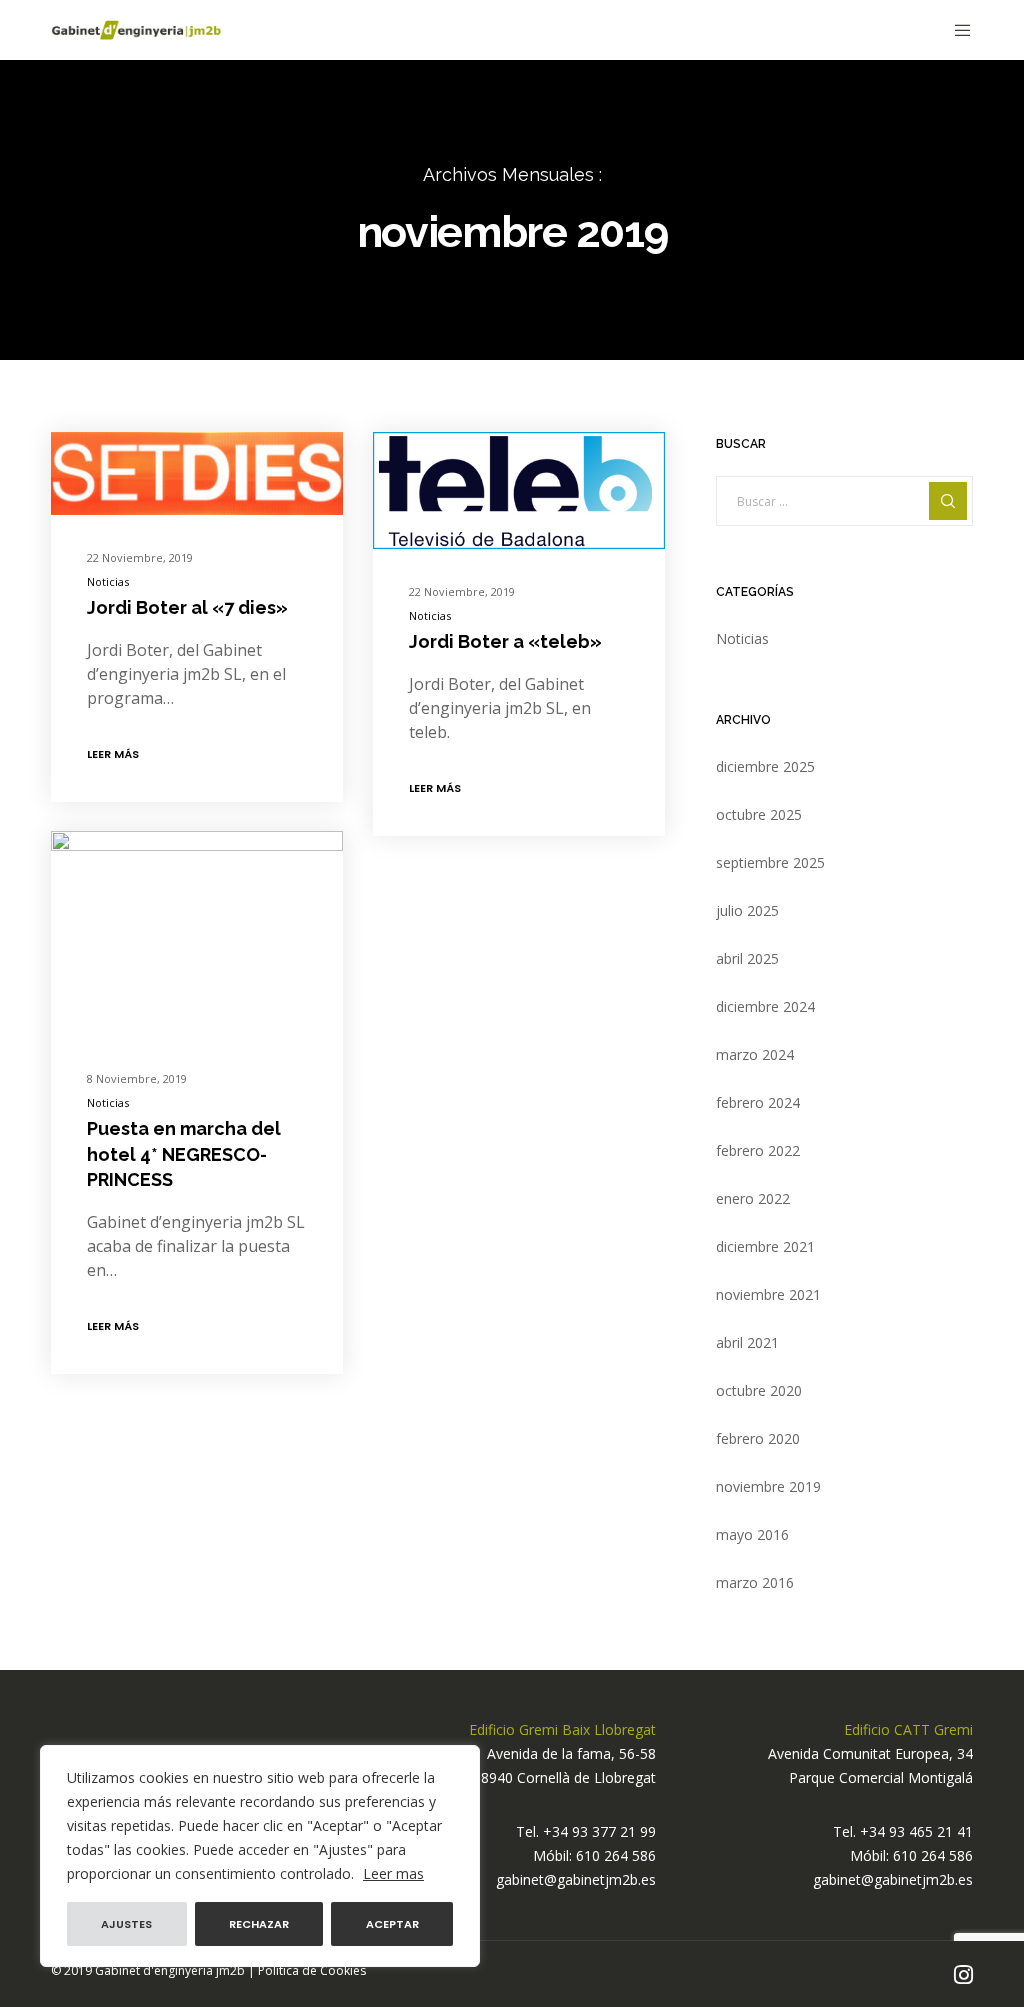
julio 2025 (747, 910)
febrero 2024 (758, 1102)
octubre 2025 (759, 814)
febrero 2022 (758, 1150)
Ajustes (126, 1924)
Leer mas (393, 1873)
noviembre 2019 (768, 1486)
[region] (260, 1856)
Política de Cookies (312, 1970)
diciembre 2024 (765, 1006)
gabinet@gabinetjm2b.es (576, 1879)
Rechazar (259, 1924)
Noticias (108, 581)
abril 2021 (747, 1342)
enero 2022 (753, 1198)
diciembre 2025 (765, 766)
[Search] (948, 501)
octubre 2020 (759, 1390)
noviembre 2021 (768, 1294)
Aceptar (392, 1924)
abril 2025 (747, 958)
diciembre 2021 (765, 1246)
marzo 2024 (755, 1054)
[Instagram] (963, 1975)
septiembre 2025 (770, 862)
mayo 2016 (752, 1534)
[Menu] (955, 30)
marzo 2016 (755, 1582)
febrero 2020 (758, 1438)
